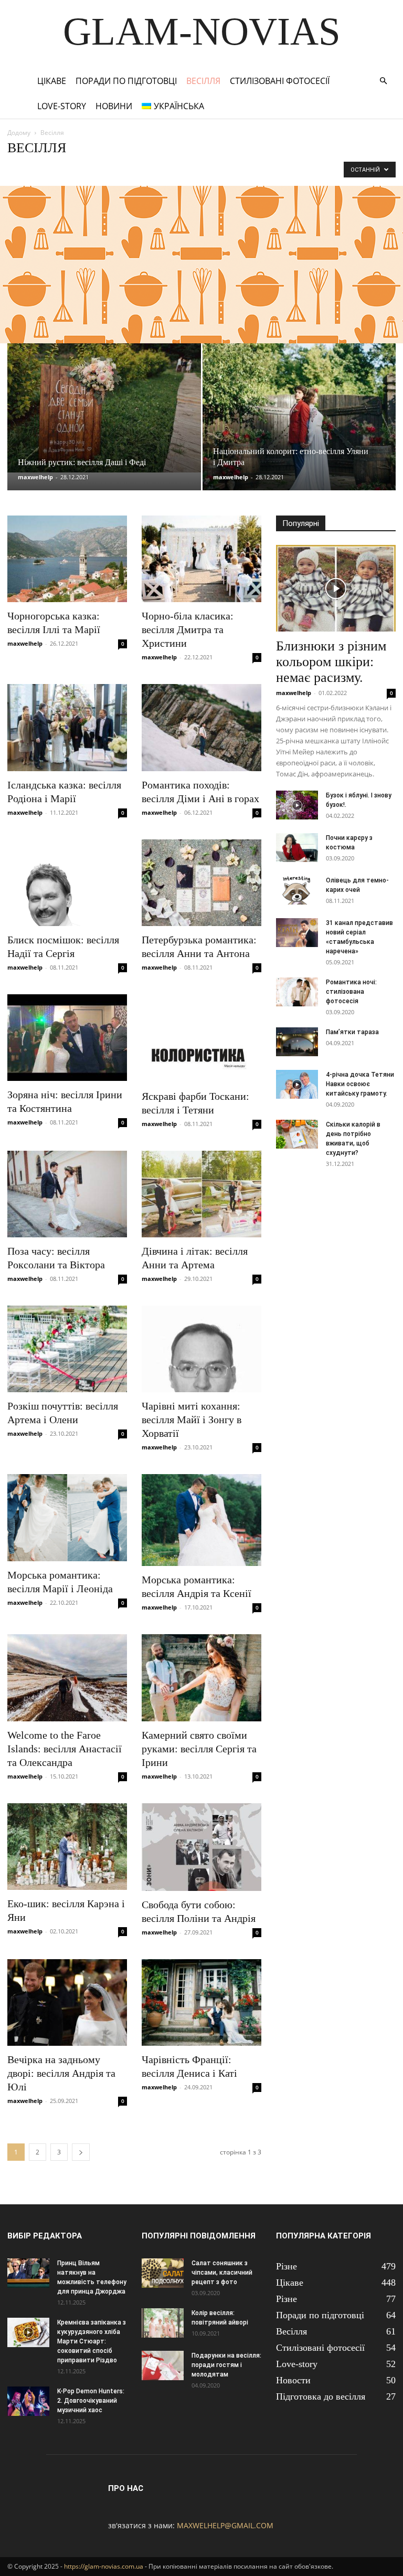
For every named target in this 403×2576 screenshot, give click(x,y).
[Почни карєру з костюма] (297, 848)
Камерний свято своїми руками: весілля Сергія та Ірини (199, 1749)
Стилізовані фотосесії (280, 81)
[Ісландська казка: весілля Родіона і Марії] (67, 727)
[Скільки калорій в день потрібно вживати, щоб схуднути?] (297, 1134)
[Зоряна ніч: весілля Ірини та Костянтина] (67, 1038)
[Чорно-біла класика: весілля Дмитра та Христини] (201, 559)
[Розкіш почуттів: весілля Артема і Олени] (67, 1349)
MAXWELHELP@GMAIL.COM (225, 2525)
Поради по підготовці (126, 81)
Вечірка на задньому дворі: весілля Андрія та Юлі (61, 2073)
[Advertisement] (201, 265)
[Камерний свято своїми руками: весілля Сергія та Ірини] (201, 1678)
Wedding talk (69, 169)
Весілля (203, 81)
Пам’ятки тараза (352, 1032)
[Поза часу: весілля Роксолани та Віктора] (67, 1194)
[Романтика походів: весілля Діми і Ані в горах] (201, 727)
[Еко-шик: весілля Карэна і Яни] (67, 1847)
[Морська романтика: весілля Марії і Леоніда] (67, 1517)
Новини (114, 106)
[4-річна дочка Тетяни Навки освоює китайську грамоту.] (297, 1084)
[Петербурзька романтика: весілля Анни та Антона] (201, 883)
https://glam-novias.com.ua (104, 2566)
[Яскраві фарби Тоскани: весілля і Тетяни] (201, 1038)
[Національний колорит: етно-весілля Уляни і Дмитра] (299, 427)
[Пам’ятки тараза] (297, 1042)
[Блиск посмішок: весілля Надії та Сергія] (67, 883)
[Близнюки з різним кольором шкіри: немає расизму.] (336, 588)
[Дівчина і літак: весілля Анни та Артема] (201, 1194)
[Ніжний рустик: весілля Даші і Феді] (104, 408)
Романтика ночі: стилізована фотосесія (351, 992)
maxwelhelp (35, 477)
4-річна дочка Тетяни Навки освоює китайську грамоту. (360, 1084)
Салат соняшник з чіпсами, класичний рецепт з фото (222, 2273)
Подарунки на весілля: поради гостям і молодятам (226, 2365)
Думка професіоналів (186, 169)
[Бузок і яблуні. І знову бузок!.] (297, 805)
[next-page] (81, 2152)
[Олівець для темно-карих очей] (297, 890)
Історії (236, 169)
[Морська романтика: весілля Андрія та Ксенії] (201, 1520)
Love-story (62, 106)
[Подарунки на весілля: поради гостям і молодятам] (163, 2365)
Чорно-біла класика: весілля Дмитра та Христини (188, 629)
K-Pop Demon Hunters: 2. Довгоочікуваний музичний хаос (91, 2401)
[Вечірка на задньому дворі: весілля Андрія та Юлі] (67, 2002)
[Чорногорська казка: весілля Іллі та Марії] (67, 559)
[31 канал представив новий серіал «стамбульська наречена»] (297, 933)
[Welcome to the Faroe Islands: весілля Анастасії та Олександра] (67, 1678)
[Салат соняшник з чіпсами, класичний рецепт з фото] (163, 2273)
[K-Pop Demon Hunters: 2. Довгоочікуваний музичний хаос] (28, 2401)
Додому (19, 133)
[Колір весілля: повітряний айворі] (163, 2323)
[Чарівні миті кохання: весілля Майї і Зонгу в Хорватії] (201, 1349)
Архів (106, 169)
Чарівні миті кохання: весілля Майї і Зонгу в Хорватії (192, 1420)
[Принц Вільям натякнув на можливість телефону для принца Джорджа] (28, 2273)
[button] (383, 81)
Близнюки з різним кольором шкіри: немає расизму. (331, 662)
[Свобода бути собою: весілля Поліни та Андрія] (201, 1847)
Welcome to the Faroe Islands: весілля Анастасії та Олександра (65, 1749)
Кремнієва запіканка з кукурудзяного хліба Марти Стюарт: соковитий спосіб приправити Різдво (92, 2341)
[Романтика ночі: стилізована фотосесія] (297, 992)
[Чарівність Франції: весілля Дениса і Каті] (201, 2002)
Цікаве (52, 81)
